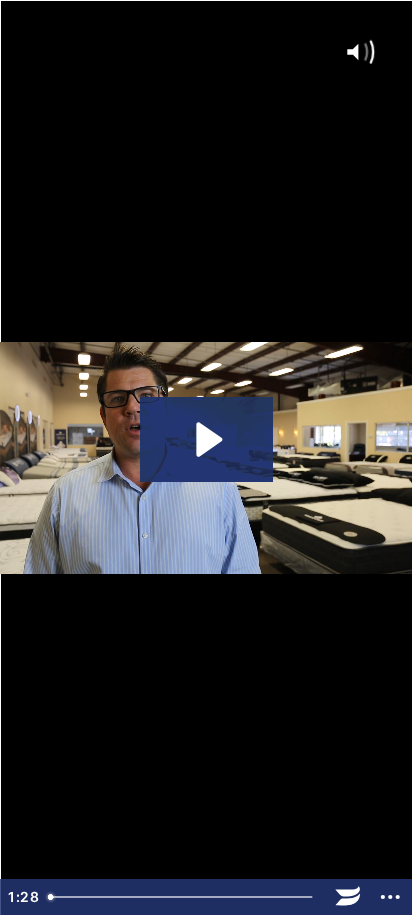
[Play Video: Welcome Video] (206, 439)
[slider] (183, 897)
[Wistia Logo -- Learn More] (348, 897)
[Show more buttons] (390, 897)
